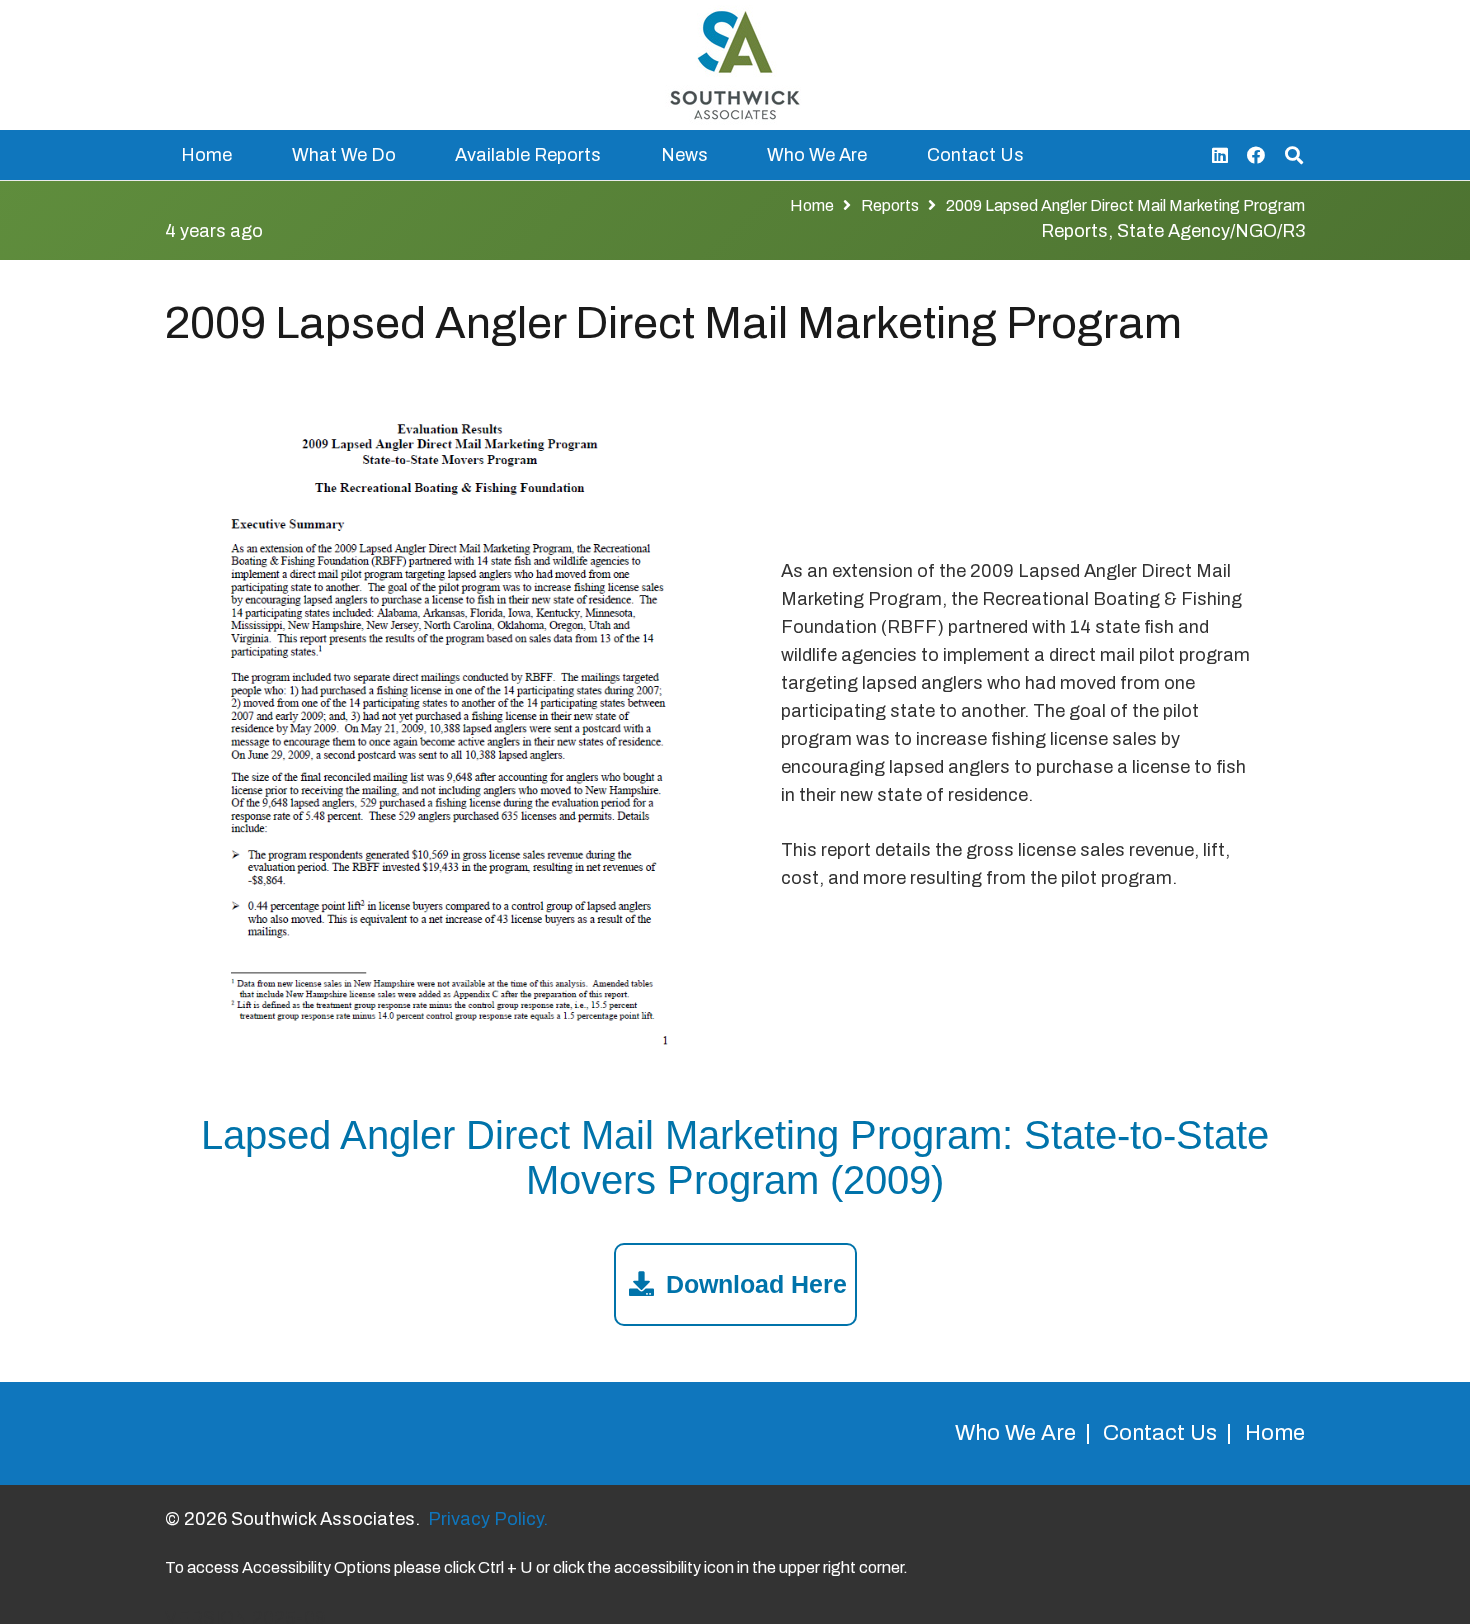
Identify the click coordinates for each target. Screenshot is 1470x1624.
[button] (411, 155)
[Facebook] (1256, 155)
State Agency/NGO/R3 (1211, 231)
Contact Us (1160, 1433)
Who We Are (1015, 1433)
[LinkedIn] (1220, 155)
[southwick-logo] (735, 65)
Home (1275, 1433)
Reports (1074, 231)
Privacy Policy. (488, 1519)
